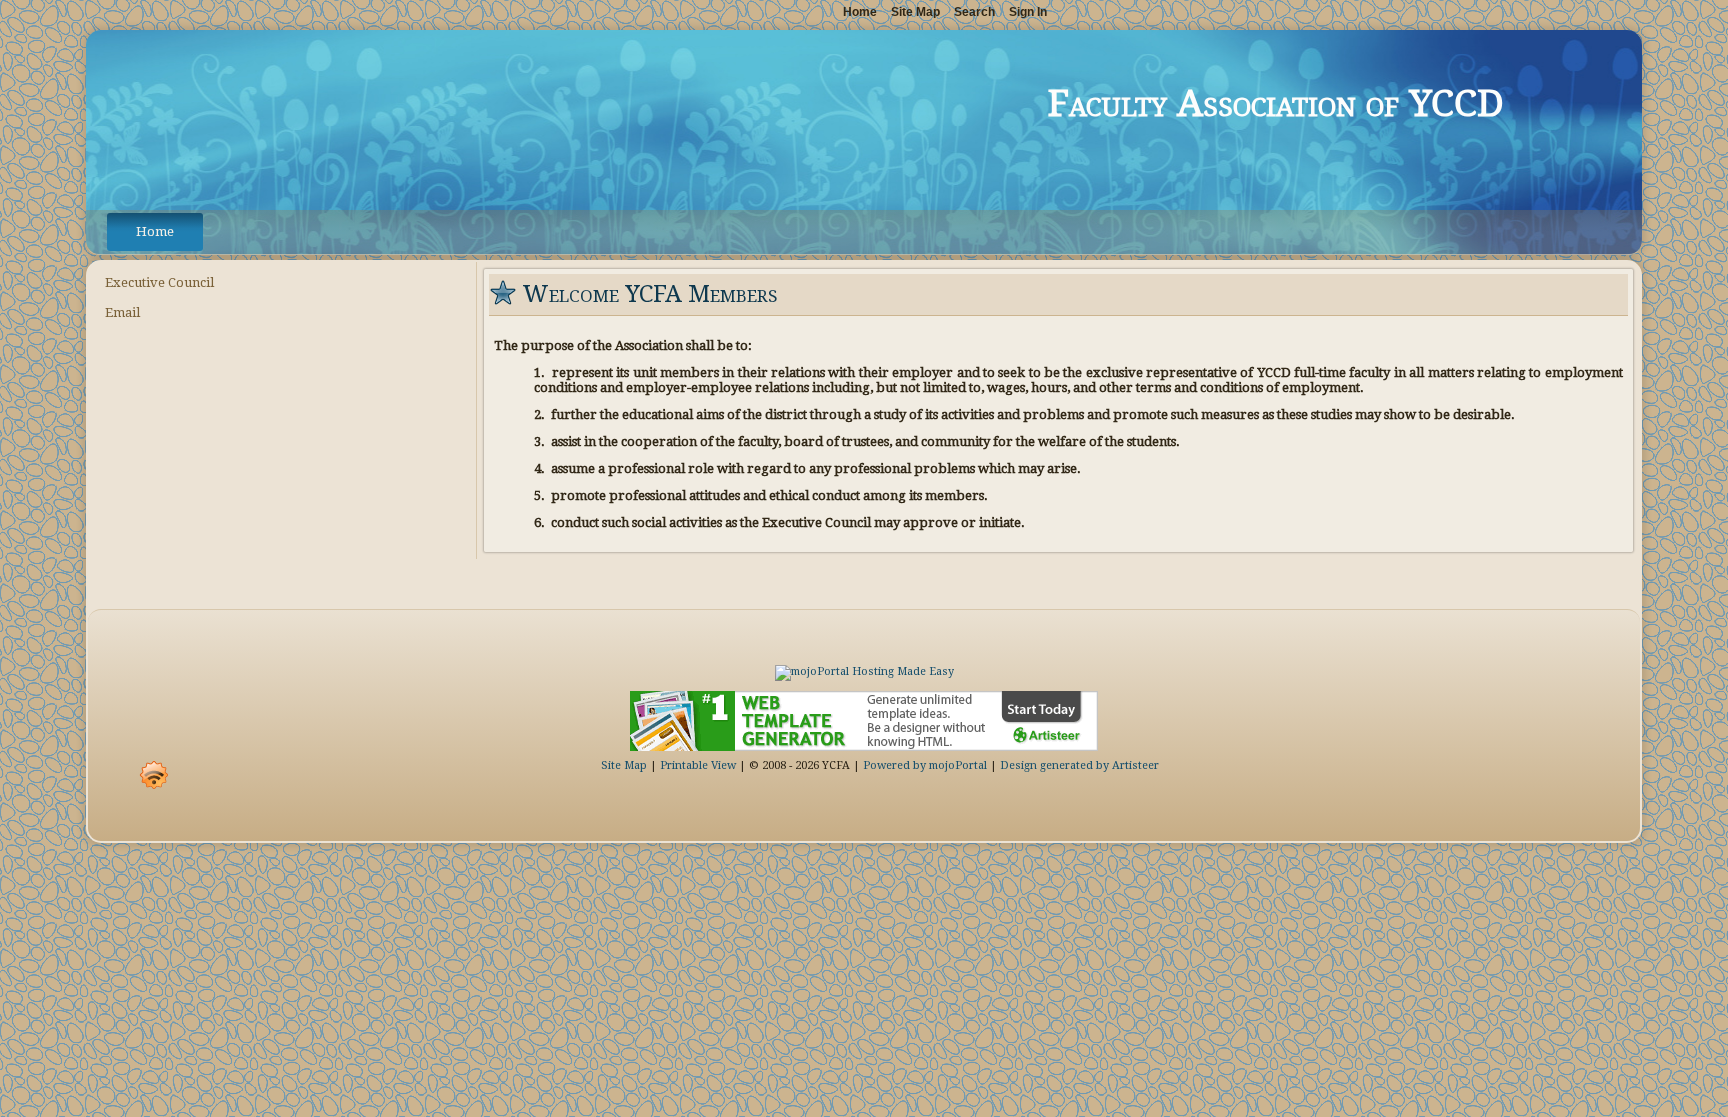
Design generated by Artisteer (1079, 765)
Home (155, 231)
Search (974, 12)
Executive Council (159, 282)
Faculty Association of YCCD (1276, 103)
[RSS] (154, 775)
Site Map (624, 765)
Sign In (1028, 12)
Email (122, 312)
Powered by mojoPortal (925, 765)
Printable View (698, 765)
